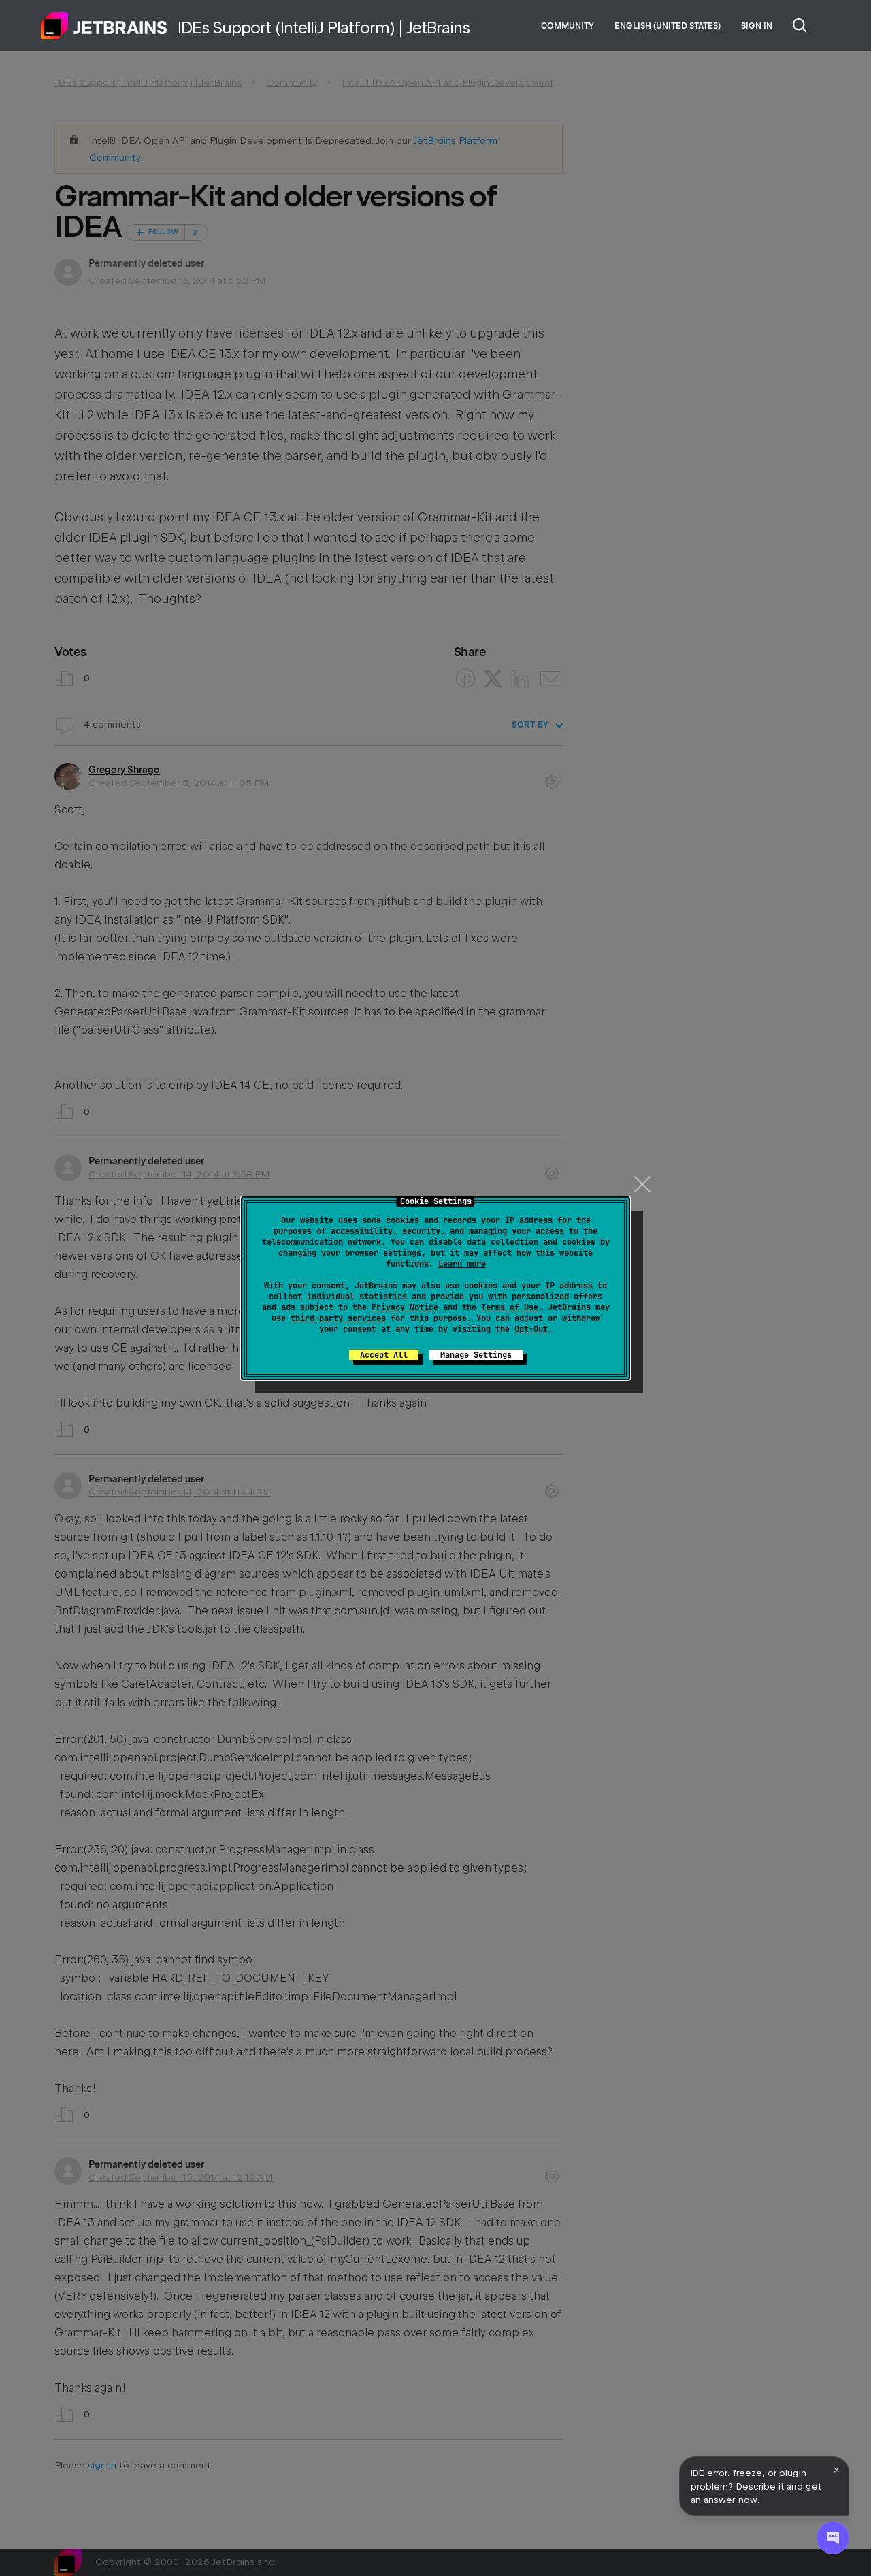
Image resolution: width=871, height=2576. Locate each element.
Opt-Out (531, 1329)
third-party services (338, 1318)
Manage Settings (476, 1355)
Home (104, 26)
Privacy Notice (405, 1307)
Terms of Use (510, 1307)
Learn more (462, 1264)
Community (568, 26)
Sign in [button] (757, 26)
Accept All (384, 1355)
